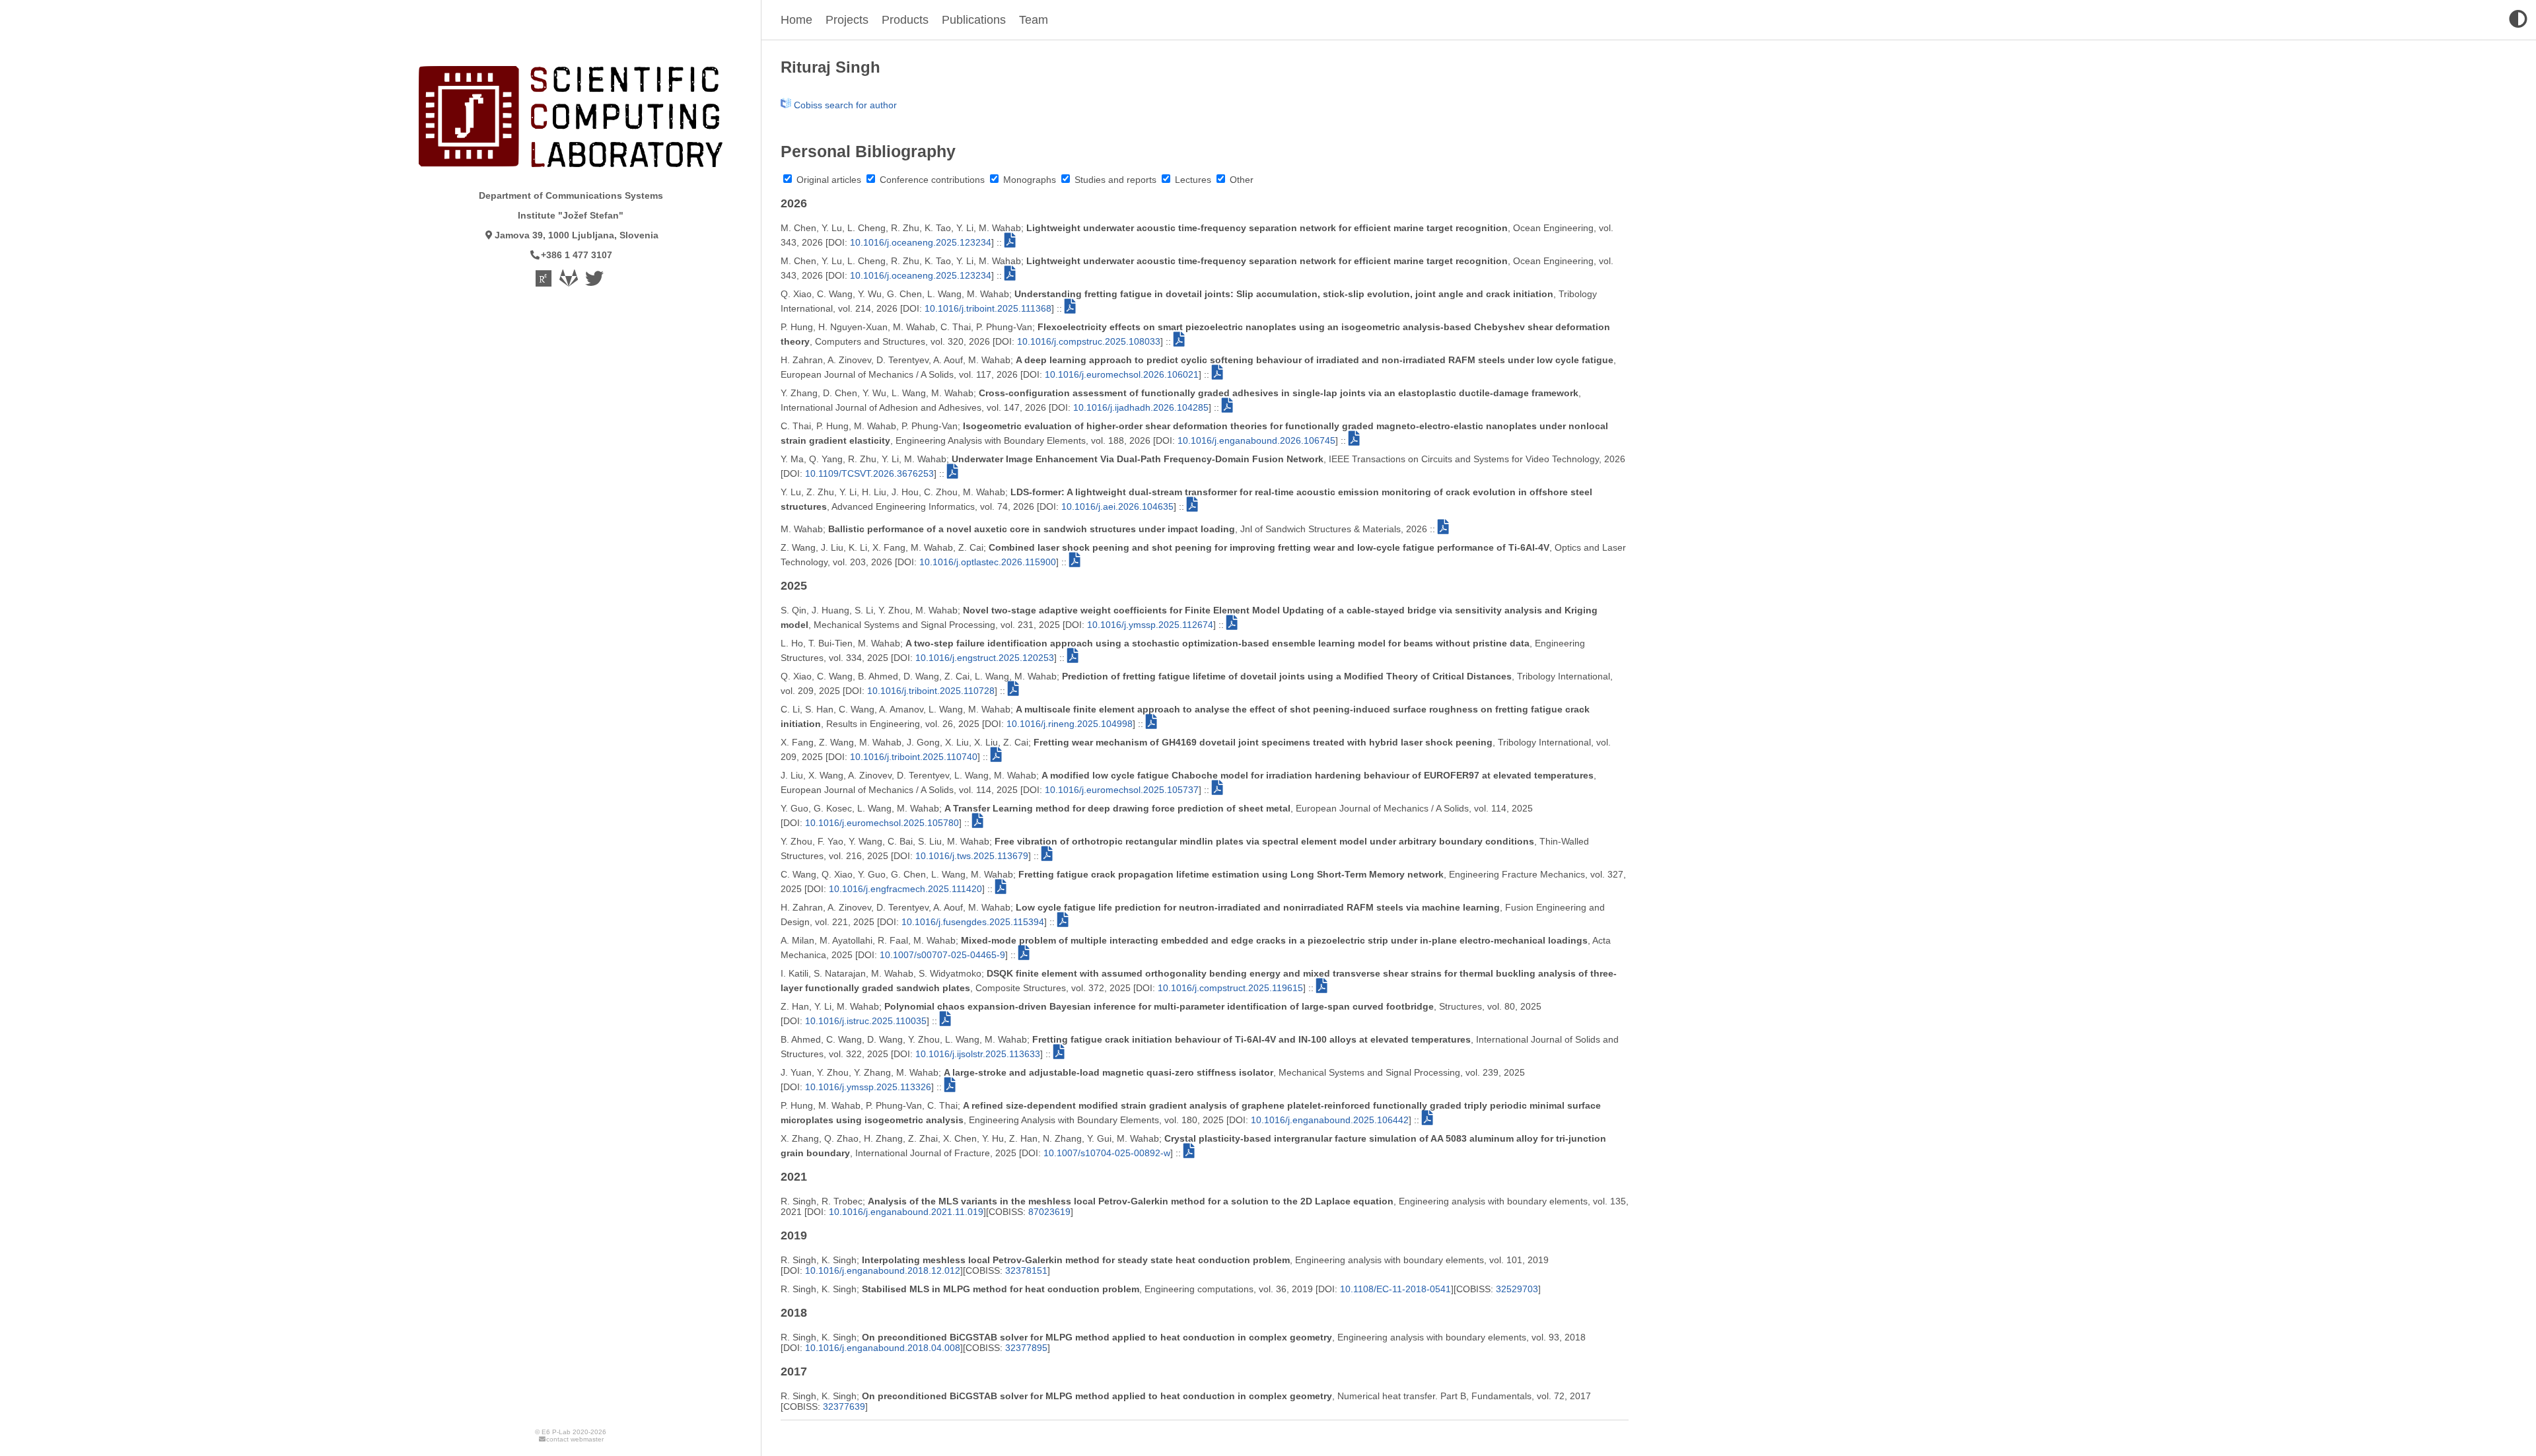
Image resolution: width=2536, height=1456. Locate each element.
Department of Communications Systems (571, 195)
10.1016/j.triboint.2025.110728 (931, 691)
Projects (847, 20)
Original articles (828, 180)
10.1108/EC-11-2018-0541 (1395, 1289)
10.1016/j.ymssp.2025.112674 (1150, 625)
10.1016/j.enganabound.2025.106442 (1330, 1120)
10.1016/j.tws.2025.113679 (972, 856)
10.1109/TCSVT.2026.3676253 (869, 473)
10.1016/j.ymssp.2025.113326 (868, 1087)
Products (905, 20)
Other (1240, 180)
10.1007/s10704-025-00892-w (1107, 1153)
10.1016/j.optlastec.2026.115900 (988, 562)
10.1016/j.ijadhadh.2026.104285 (1141, 407)
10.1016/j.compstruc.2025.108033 (1089, 341)
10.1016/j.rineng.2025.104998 (1070, 724)
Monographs (1028, 180)
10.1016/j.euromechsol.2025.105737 (1122, 790)
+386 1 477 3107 (577, 255)
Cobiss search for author (844, 105)
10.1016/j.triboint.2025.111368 (988, 308)
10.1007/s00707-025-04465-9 (942, 955)
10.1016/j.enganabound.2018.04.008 (883, 1348)
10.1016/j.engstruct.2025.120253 (985, 658)
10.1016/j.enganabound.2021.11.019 (906, 1212)
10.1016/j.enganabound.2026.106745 (1256, 440)
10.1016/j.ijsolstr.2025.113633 (978, 1054)
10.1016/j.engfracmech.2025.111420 (905, 889)
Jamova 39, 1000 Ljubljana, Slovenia (577, 235)
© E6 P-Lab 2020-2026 (571, 1432)
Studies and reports (1114, 180)
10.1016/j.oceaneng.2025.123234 (921, 242)
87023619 (1049, 1212)
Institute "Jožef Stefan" (571, 215)
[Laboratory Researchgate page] (545, 282)
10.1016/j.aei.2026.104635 (1117, 506)
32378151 (1026, 1270)
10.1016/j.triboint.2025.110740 (914, 757)
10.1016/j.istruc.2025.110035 (866, 1021)
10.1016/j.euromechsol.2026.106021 (1122, 374)
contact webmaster (575, 1439)
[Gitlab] (570, 282)
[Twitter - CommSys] (595, 282)
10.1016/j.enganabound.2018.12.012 (883, 1270)
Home (796, 20)
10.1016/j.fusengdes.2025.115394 (973, 922)
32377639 (844, 1406)
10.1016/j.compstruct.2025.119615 (1230, 988)
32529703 (1517, 1289)
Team (1034, 20)
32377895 (1026, 1348)
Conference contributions (931, 180)
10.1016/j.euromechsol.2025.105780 (882, 823)
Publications (974, 20)
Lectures (1192, 180)
